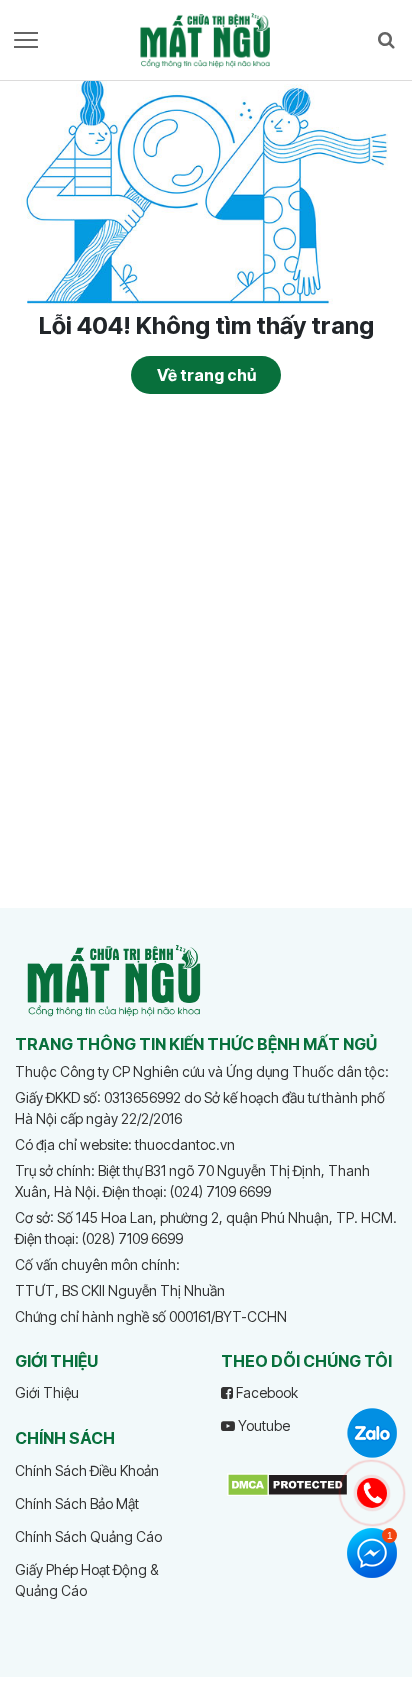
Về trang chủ (206, 375)
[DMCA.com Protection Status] (287, 1482)
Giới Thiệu (47, 1392)
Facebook (265, 1392)
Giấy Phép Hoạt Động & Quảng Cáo (86, 1580)
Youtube (262, 1425)
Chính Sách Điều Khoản (87, 1470)
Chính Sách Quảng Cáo (88, 1536)
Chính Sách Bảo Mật (77, 1503)
